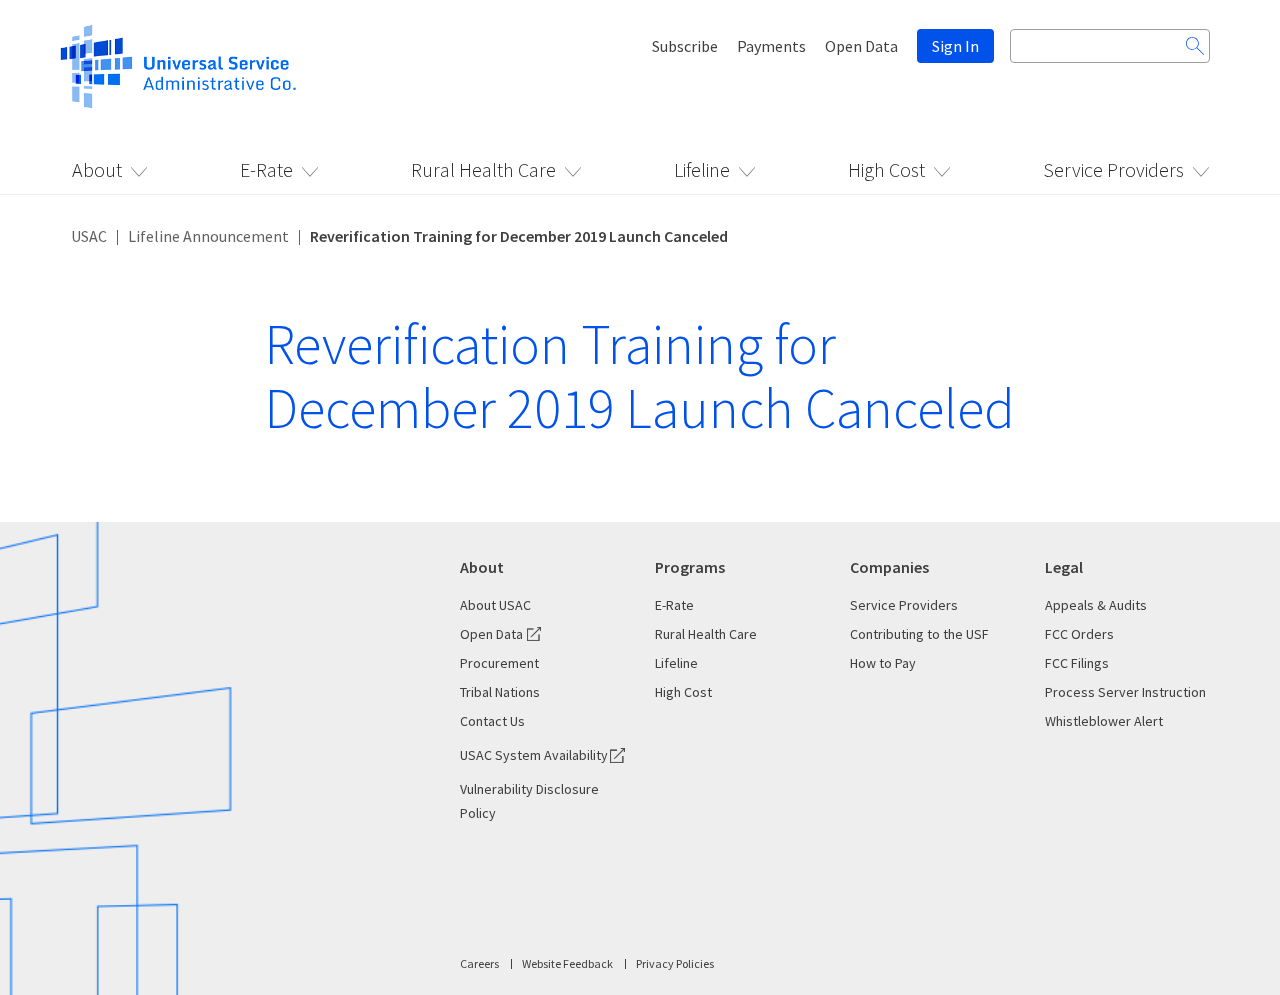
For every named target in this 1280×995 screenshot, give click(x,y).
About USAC (495, 605)
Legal (1064, 567)
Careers (479, 963)
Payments (771, 46)
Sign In (955, 46)
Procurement (499, 663)
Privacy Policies (675, 963)
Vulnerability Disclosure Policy (529, 801)
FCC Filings (1077, 663)
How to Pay (883, 663)
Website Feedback (567, 963)
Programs (690, 567)
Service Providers (1113, 169)
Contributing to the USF (919, 634)
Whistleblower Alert (1104, 721)
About (97, 169)
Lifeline (702, 169)
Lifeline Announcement (208, 236)
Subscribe (685, 46)
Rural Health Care (483, 169)
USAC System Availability (534, 755)
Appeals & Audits (1096, 605)
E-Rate (266, 169)
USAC (89, 236)
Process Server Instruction (1125, 692)
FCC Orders (1079, 634)
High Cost (886, 169)
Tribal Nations (500, 692)
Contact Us (492, 721)
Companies (889, 567)
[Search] (1195, 46)
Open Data (861, 46)
